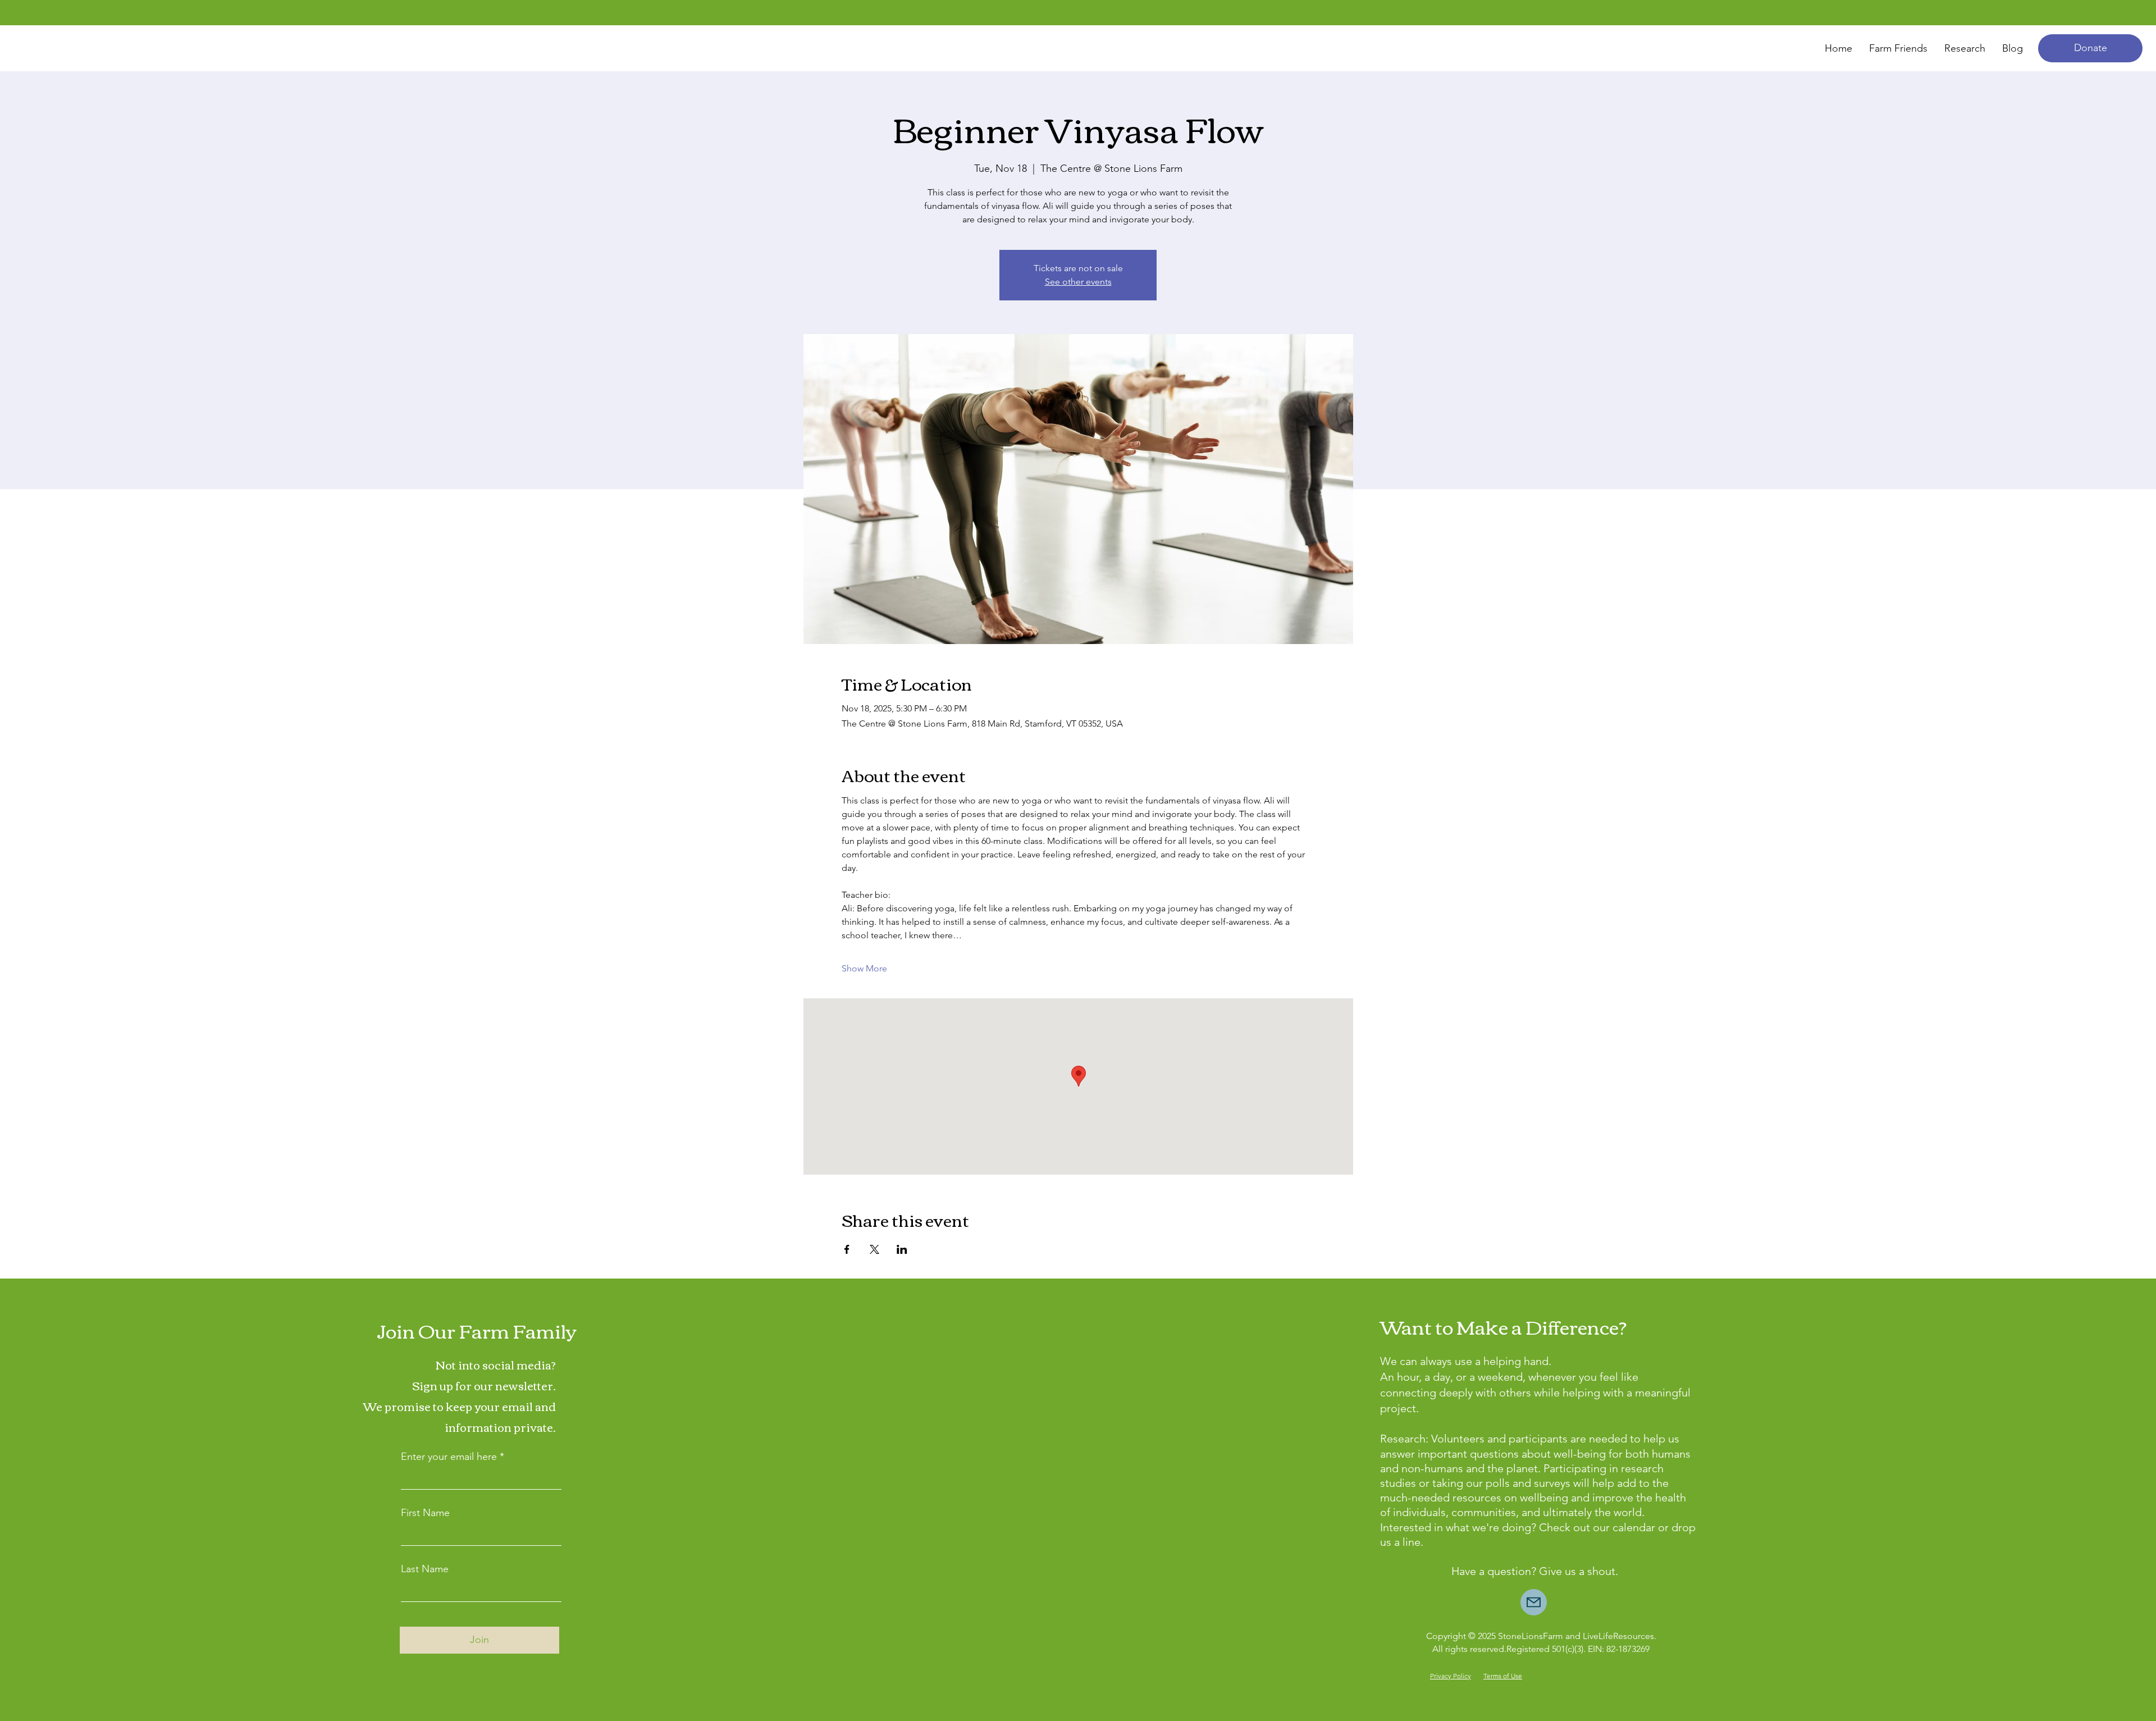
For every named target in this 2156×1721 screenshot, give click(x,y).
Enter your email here (449, 1457)
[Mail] (1534, 1602)
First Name (425, 1513)
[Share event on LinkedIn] (902, 1249)
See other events (1078, 282)
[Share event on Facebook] (847, 1249)
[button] (2090, 48)
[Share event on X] (874, 1249)
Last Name (425, 1569)
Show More (864, 968)
